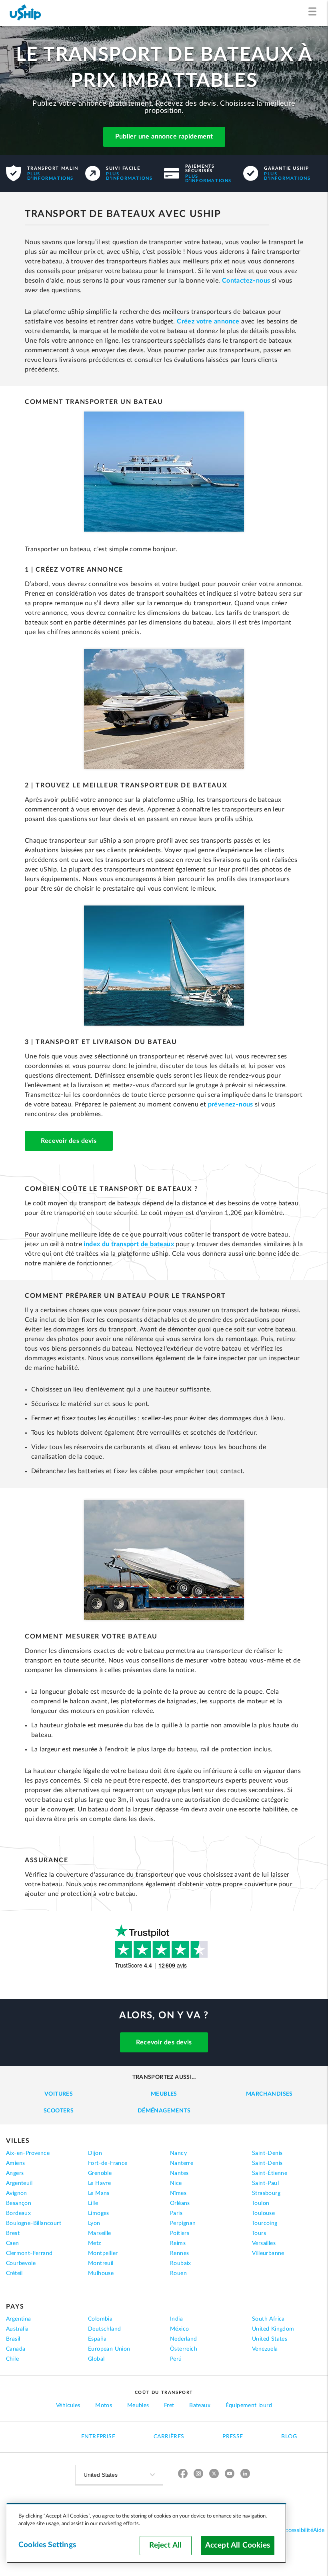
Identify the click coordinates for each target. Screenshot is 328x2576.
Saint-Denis (267, 2153)
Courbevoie (21, 2263)
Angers (15, 2173)
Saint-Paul (265, 2183)
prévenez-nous (231, 1104)
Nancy (178, 2153)
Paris (176, 2213)
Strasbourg (266, 2193)
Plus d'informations (50, 176)
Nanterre (182, 2163)
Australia (17, 2329)
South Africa (268, 2319)
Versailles (264, 2243)
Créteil (14, 2273)
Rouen (178, 2273)
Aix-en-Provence (28, 2153)
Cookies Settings (47, 2545)
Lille (93, 2203)
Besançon (19, 2203)
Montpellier (103, 2253)
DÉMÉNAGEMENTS (164, 2111)
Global (96, 2359)
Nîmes (178, 2193)
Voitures (59, 2094)
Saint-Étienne (270, 2173)
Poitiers (180, 2233)
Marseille (100, 2233)
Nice (176, 2183)
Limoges (99, 2213)
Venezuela (265, 2349)
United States (270, 2339)
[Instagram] (199, 2475)
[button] (164, 138)
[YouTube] (230, 2475)
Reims (178, 2243)
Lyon (94, 2223)
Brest (13, 2233)
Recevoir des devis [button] (69, 1141)
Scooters (59, 2111)
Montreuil (101, 2263)
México (179, 2329)
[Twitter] (214, 2475)
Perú (176, 2359)
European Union (109, 2349)
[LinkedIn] (245, 2475)
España (97, 2339)
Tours (259, 2233)
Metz (95, 2243)
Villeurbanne (268, 2253)
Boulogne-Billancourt (34, 2223)
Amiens (15, 2163)
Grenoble (100, 2173)
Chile (12, 2359)
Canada (16, 2349)
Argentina (19, 2319)
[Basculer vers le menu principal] (314, 13)
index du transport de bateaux (129, 1244)
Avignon (17, 2193)
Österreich (184, 2349)
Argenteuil (19, 2183)
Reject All (165, 2545)
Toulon (261, 2203)
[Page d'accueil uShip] (26, 13)
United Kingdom (273, 2329)
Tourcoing (265, 2223)
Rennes (179, 2253)
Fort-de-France (108, 2163)
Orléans (180, 2203)
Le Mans (99, 2193)
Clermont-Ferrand (29, 2253)
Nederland (184, 2339)
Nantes (179, 2173)
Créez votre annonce (208, 321)
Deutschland (104, 2329)
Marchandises (269, 2094)
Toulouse (263, 2213)
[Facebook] (183, 2475)
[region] (146, 2533)
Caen (13, 2243)
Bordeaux (18, 2213)
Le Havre (99, 2183)
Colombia (100, 2319)
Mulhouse (101, 2273)
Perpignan (183, 2223)
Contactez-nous (246, 281)
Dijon (95, 2153)
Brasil (13, 2339)
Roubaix (181, 2263)
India (176, 2319)
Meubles (164, 2094)
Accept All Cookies (238, 2545)
